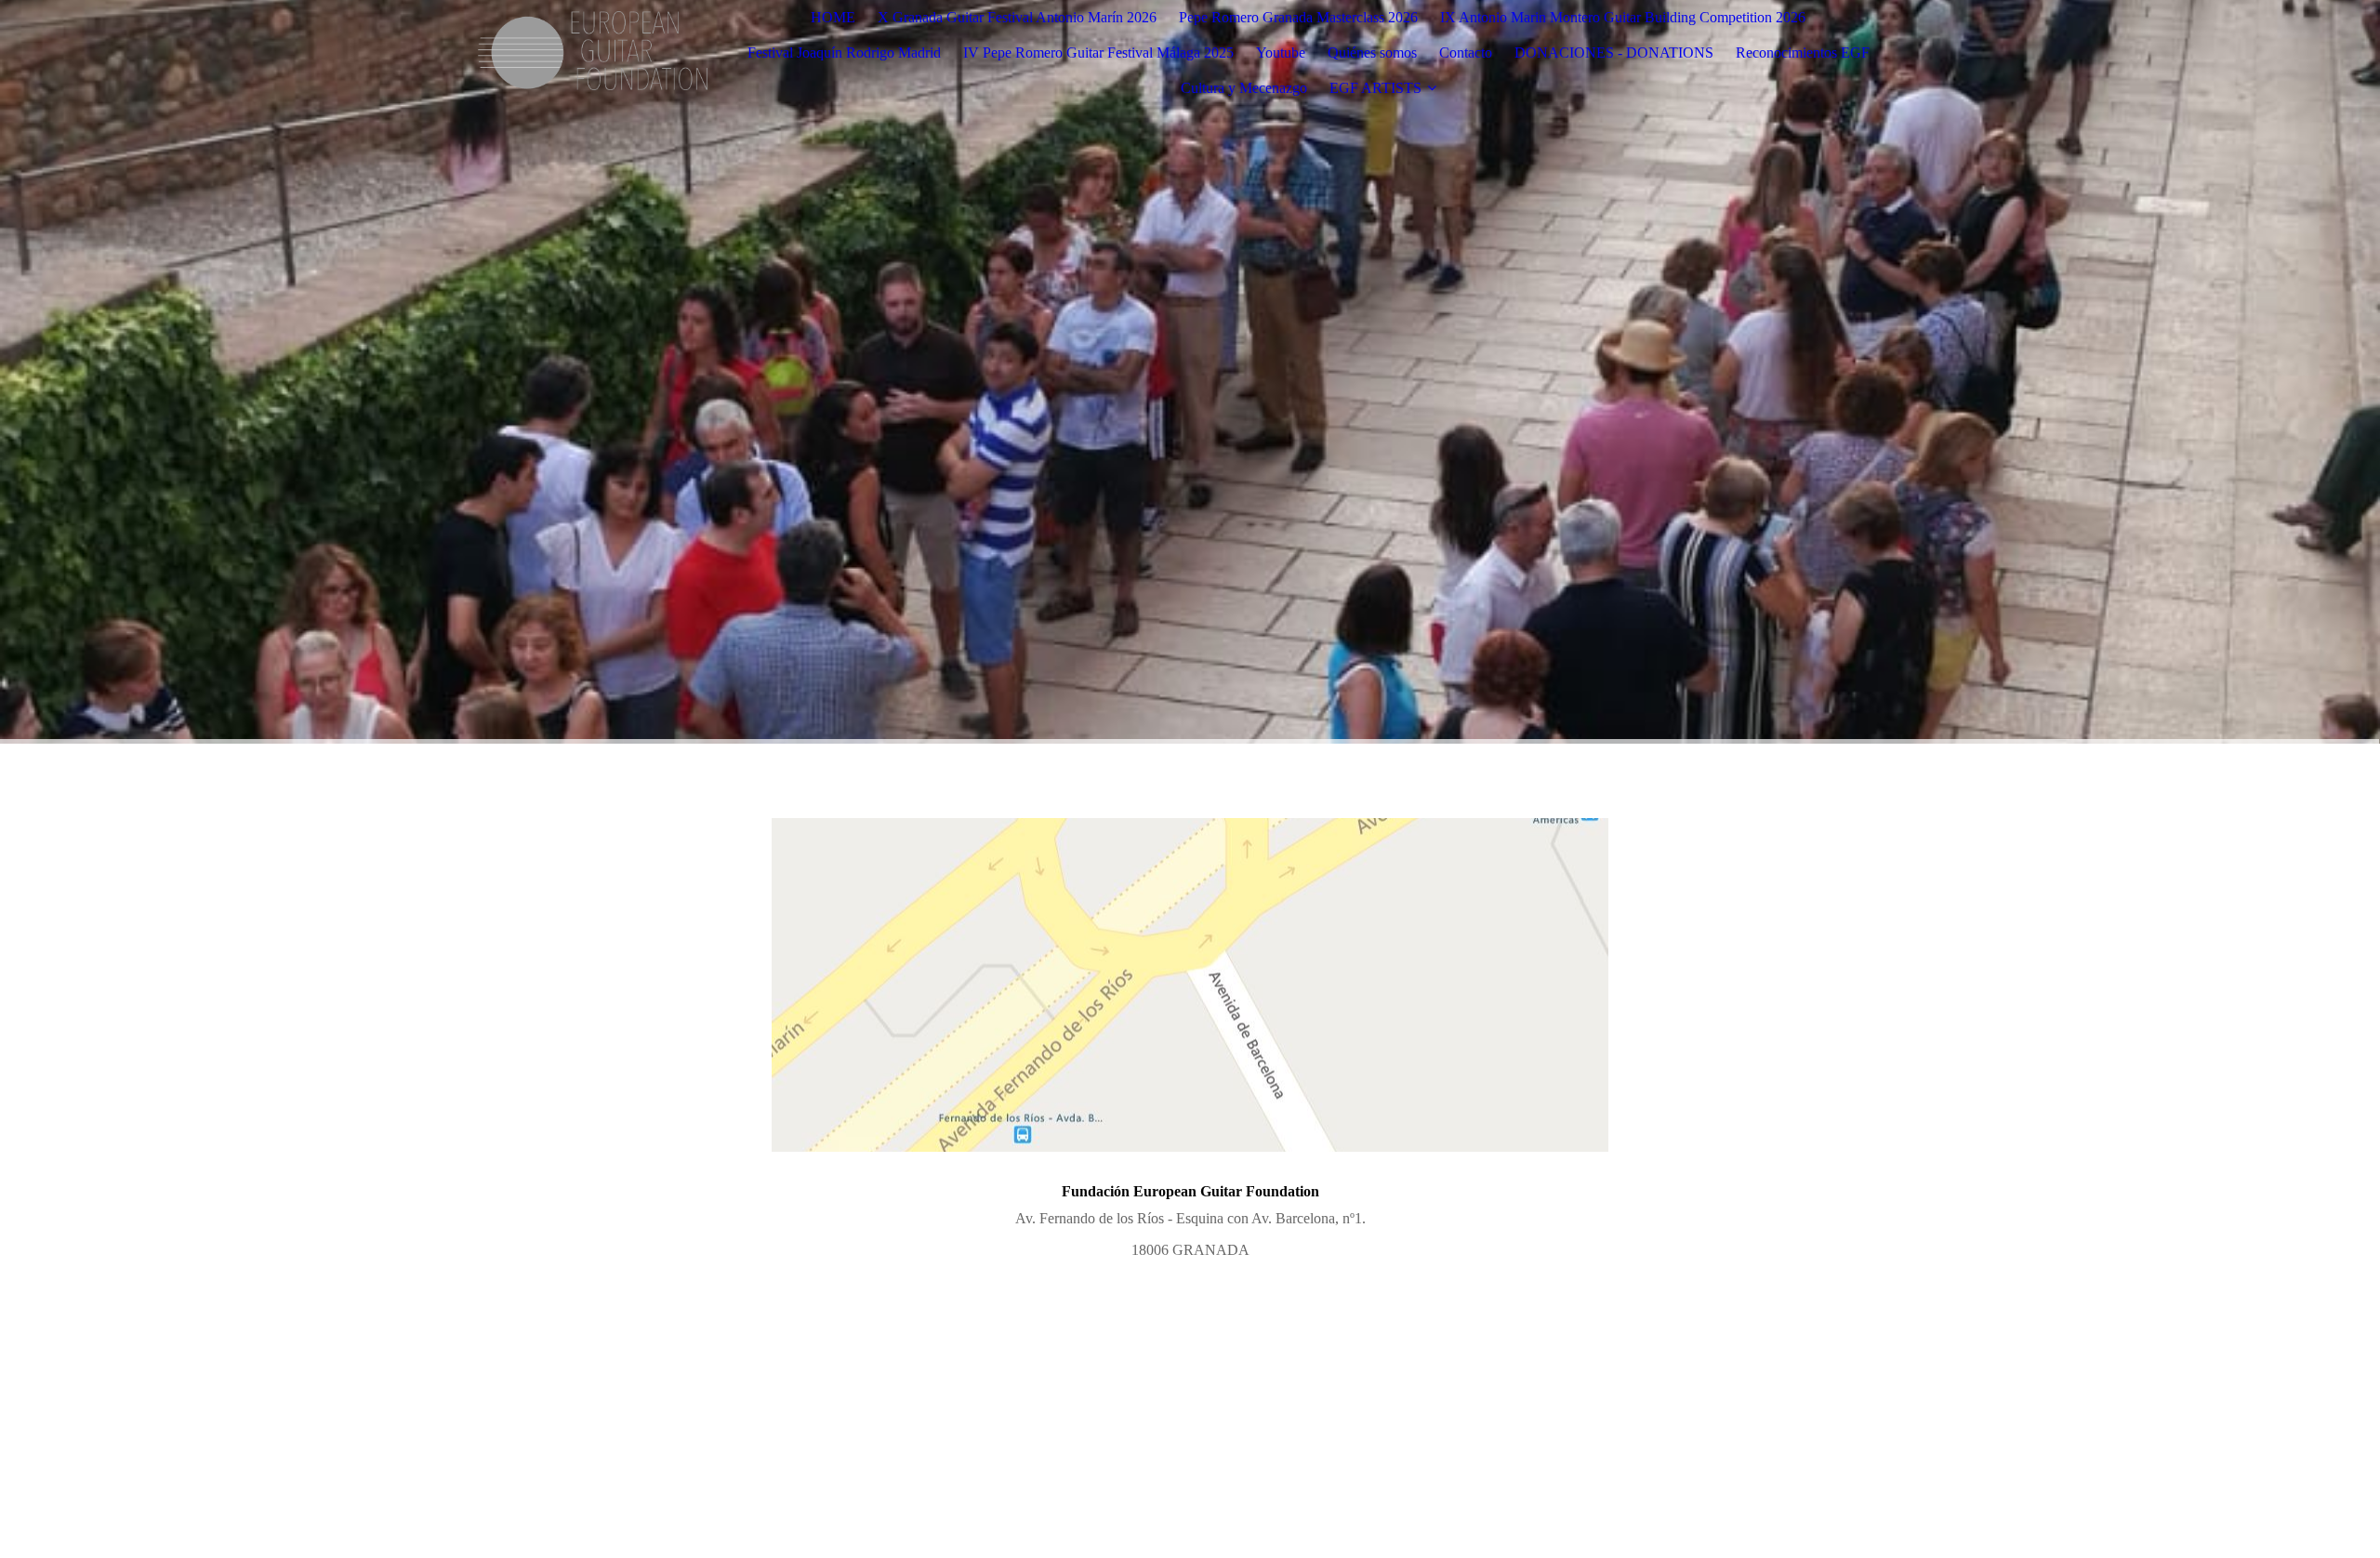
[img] (592, 53)
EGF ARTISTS (1375, 88)
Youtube (1281, 53)
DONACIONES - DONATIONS (1614, 53)
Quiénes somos (1372, 53)
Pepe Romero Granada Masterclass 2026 (1298, 17)
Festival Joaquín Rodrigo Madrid (844, 53)
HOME (833, 17)
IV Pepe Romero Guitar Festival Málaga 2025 (1098, 53)
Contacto (1466, 53)
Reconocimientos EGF (1803, 53)
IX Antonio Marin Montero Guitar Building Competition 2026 (1623, 17)
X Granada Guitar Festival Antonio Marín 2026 (1017, 17)
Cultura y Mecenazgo (1244, 88)
